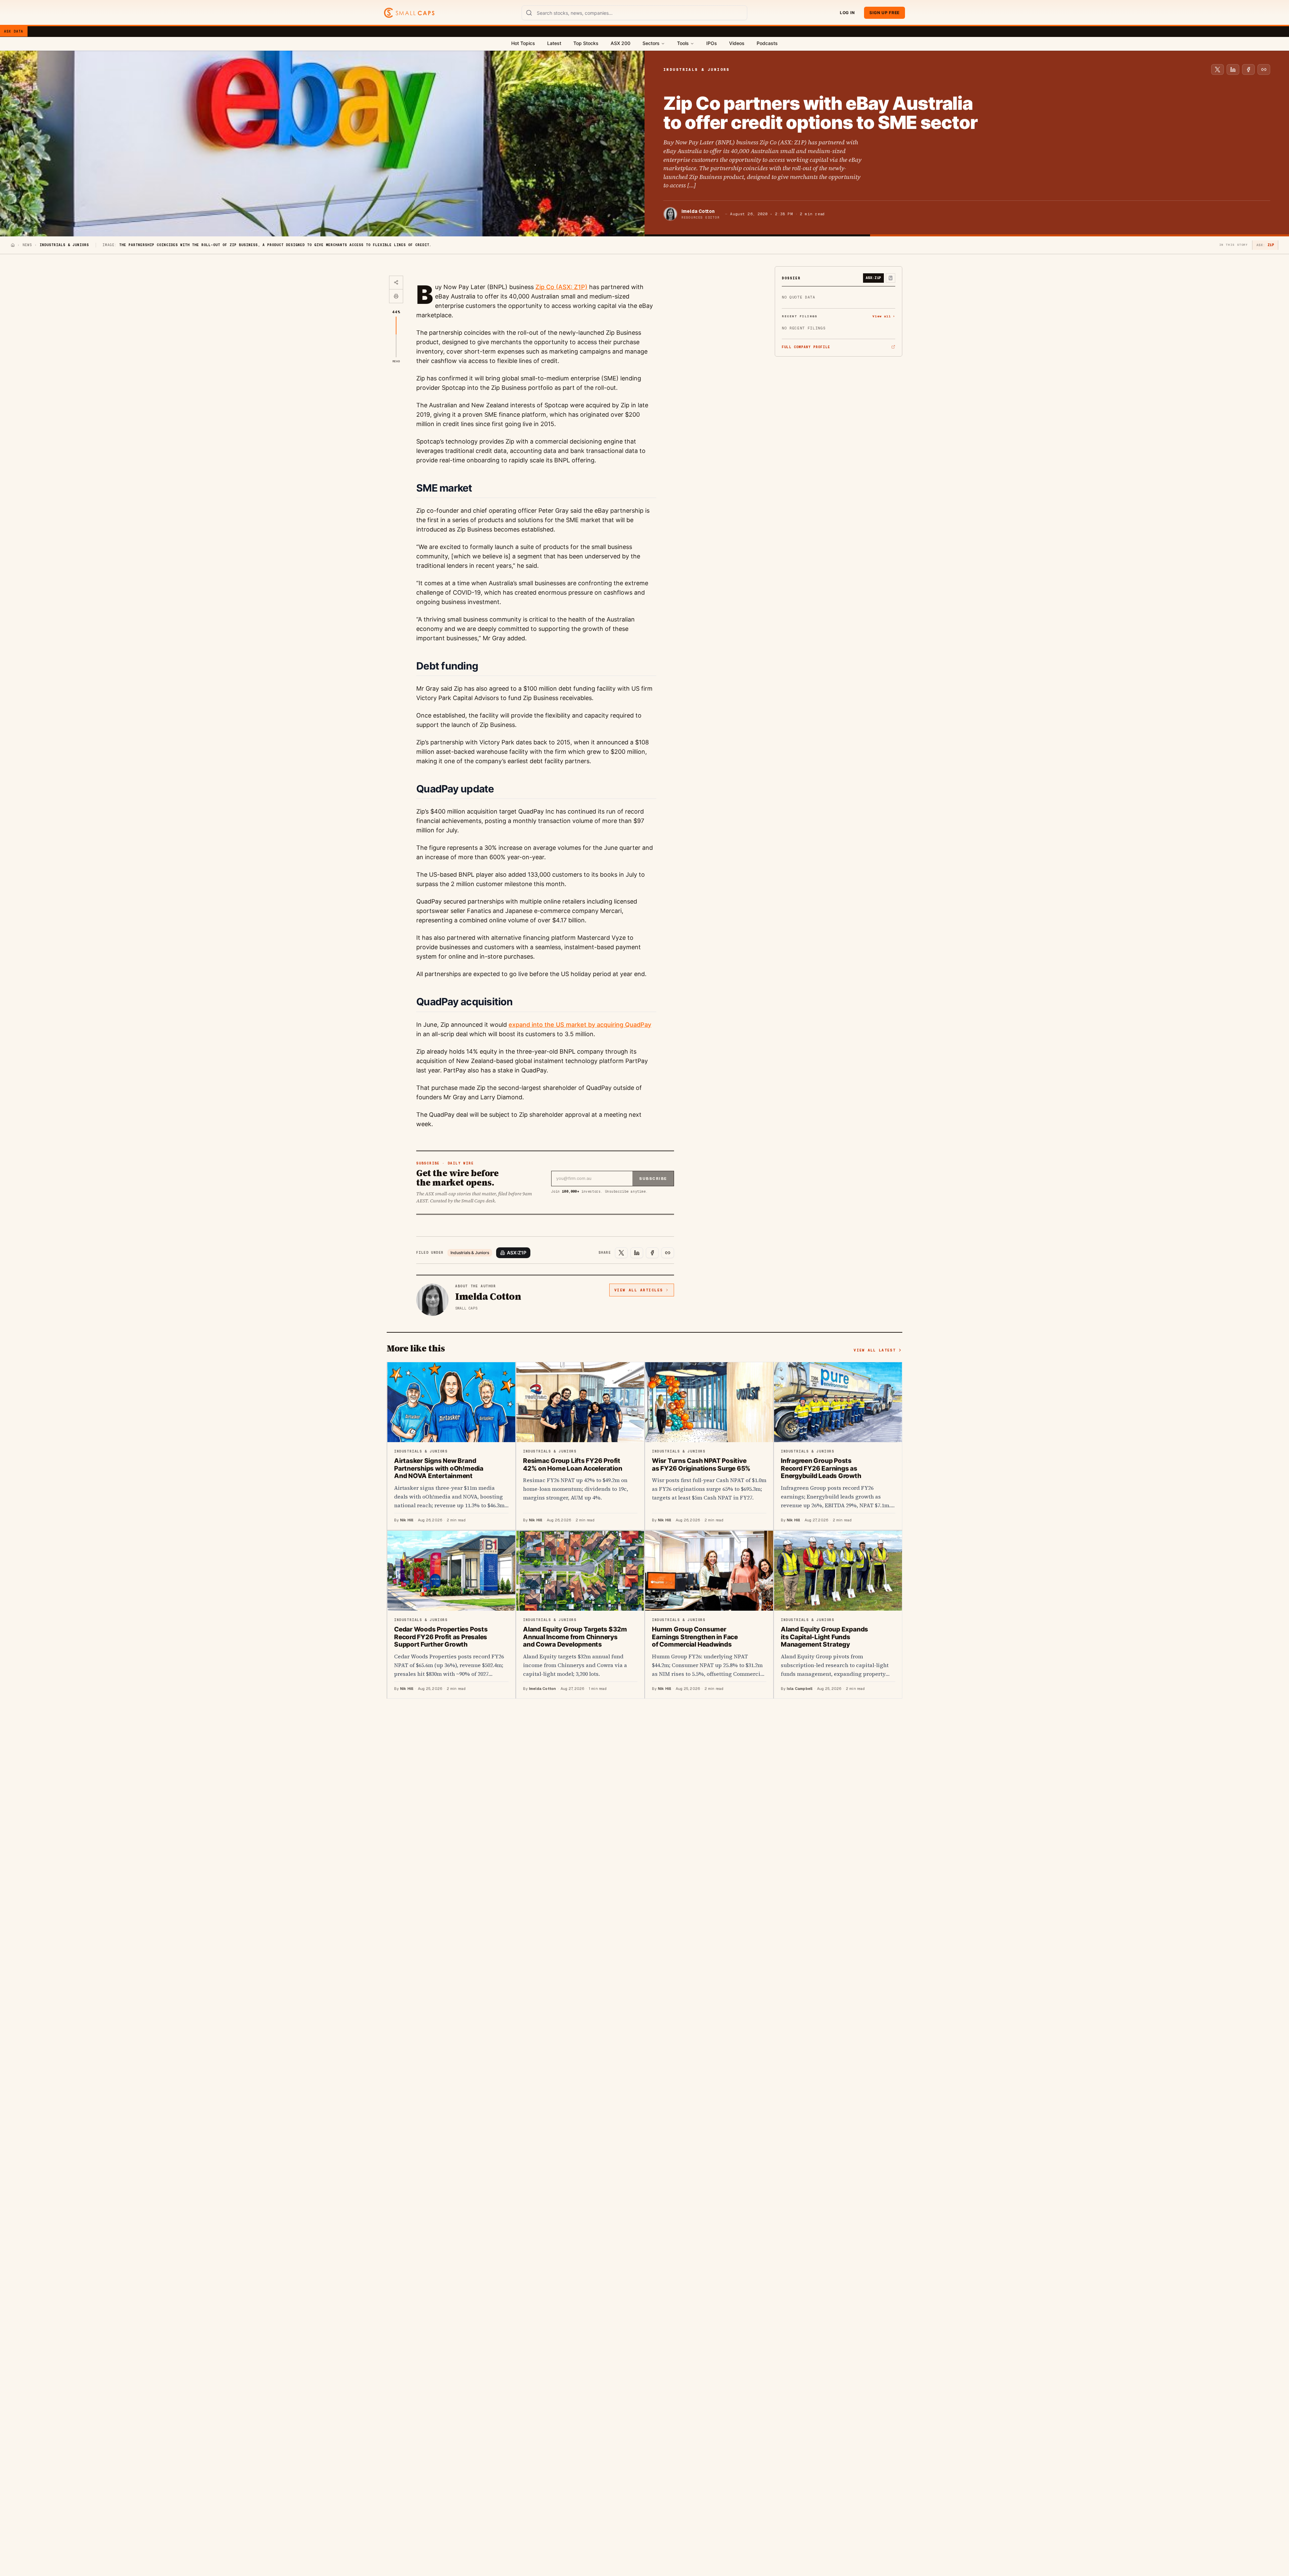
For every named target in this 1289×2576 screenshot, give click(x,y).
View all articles (639, 1290)
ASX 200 (620, 43)
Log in (847, 13)
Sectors (651, 43)
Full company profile (806, 347)
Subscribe (653, 1179)
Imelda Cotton (698, 211)
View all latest (875, 1350)
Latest (554, 43)
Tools (683, 43)
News (27, 245)
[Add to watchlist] (891, 278)
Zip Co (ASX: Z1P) (561, 287)
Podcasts (767, 43)
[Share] (396, 283)
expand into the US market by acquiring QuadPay (580, 1025)
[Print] (396, 296)
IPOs (712, 43)
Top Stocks (586, 43)
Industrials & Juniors (470, 1253)
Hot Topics (523, 43)
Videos (737, 43)
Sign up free (885, 13)
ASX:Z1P (517, 1253)
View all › (884, 316)
